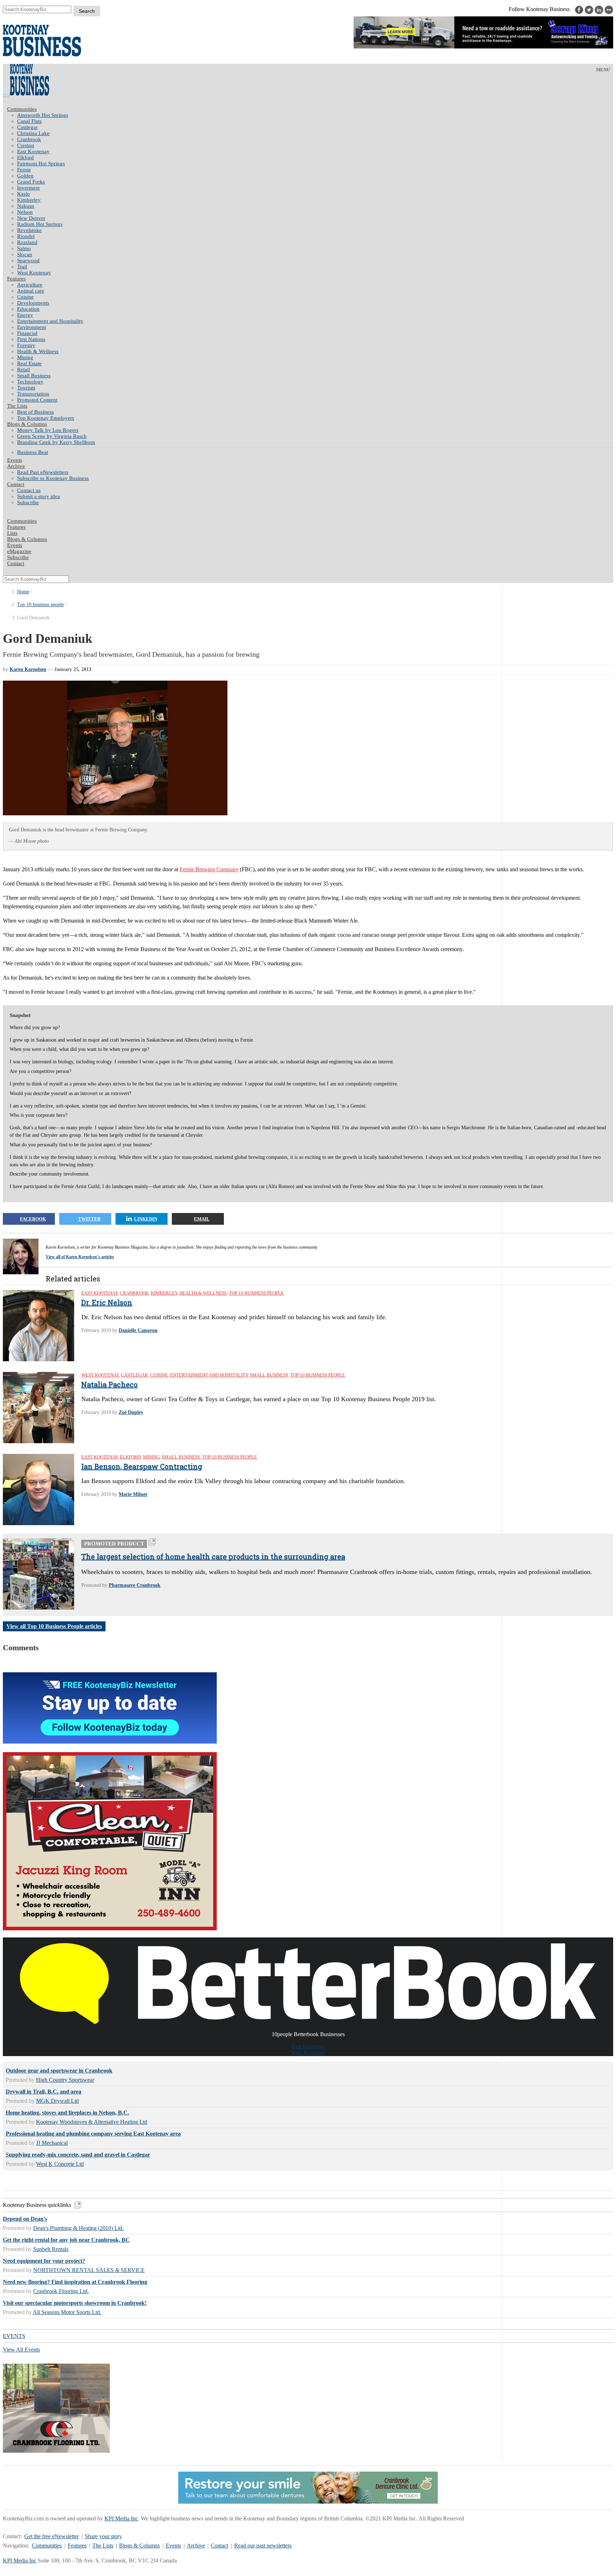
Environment (32, 327)
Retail (24, 370)
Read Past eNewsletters (43, 472)
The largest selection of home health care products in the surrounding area (213, 1557)
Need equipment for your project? (44, 2261)
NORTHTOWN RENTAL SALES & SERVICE (89, 2270)
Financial (27, 333)
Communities (22, 109)
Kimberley (29, 200)
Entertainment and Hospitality (50, 321)
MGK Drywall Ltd (57, 2101)
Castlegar (27, 127)
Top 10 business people (40, 605)
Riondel (26, 236)
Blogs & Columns (27, 424)
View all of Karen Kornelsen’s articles (80, 1257)
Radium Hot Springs (40, 224)
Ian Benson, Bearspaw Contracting (142, 1466)
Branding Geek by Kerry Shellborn (56, 442)
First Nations (31, 339)
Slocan (25, 254)
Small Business (34, 376)
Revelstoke (29, 230)
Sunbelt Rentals (51, 2249)
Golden (25, 176)
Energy (25, 315)
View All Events (21, 2350)
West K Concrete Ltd (60, 2164)
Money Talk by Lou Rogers (48, 430)
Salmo (24, 248)
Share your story (103, 2536)
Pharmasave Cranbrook (135, 1585)
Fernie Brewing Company (209, 869)
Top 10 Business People (256, 1293)
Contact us (29, 490)
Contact (16, 484)
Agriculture (30, 285)
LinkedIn (146, 1219)
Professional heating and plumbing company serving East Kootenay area (93, 2134)
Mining (25, 357)
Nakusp (26, 206)
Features (16, 279)
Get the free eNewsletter (52, 2536)
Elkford (25, 158)
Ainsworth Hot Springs (43, 115)
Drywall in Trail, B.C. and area (43, 2092)
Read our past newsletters (263, 2546)
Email (202, 1219)
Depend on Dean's (25, 2219)
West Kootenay (34, 273)
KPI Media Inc (121, 2518)
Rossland (27, 242)
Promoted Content (37, 400)
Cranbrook (29, 139)
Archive (16, 466)
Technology (30, 382)
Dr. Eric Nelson (107, 1302)
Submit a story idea (38, 496)
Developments (33, 303)
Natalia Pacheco (109, 1384)
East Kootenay (33, 151)
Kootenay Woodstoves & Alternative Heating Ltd (92, 2122)
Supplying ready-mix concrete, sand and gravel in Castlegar (78, 2155)
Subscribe (28, 502)
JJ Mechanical (52, 2143)
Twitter (89, 1219)
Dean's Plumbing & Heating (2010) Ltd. (78, 2228)
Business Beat (33, 452)
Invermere (29, 188)
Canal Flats (29, 121)
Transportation (33, 394)
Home (23, 592)
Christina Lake (33, 133)
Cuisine (25, 297)
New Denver (31, 218)
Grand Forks (31, 182)
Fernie (24, 170)
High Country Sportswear (65, 2080)
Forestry (26, 345)
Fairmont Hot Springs (41, 164)
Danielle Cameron (138, 1330)
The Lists (17, 406)
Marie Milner (133, 1494)
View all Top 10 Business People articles (54, 1626)
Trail (22, 267)
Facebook (33, 1219)
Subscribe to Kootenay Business (53, 478)
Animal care (31, 291)
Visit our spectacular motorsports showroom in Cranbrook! (75, 2303)
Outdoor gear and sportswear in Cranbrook (59, 2071)
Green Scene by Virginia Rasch (52, 436)
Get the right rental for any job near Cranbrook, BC (66, 2240)
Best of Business (35, 412)
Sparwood (28, 260)
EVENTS (14, 2336)
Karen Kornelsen (28, 669)
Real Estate (29, 363)
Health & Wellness (38, 351)
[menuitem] (315, 115)
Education (28, 309)
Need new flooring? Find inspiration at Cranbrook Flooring (75, 2282)
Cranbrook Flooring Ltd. (61, 2291)
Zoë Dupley (131, 1412)
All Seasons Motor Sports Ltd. (67, 2312)
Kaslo (24, 194)
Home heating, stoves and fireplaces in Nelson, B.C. (67, 2113)
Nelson (25, 212)
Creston (26, 145)
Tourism (26, 388)
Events (173, 2546)
